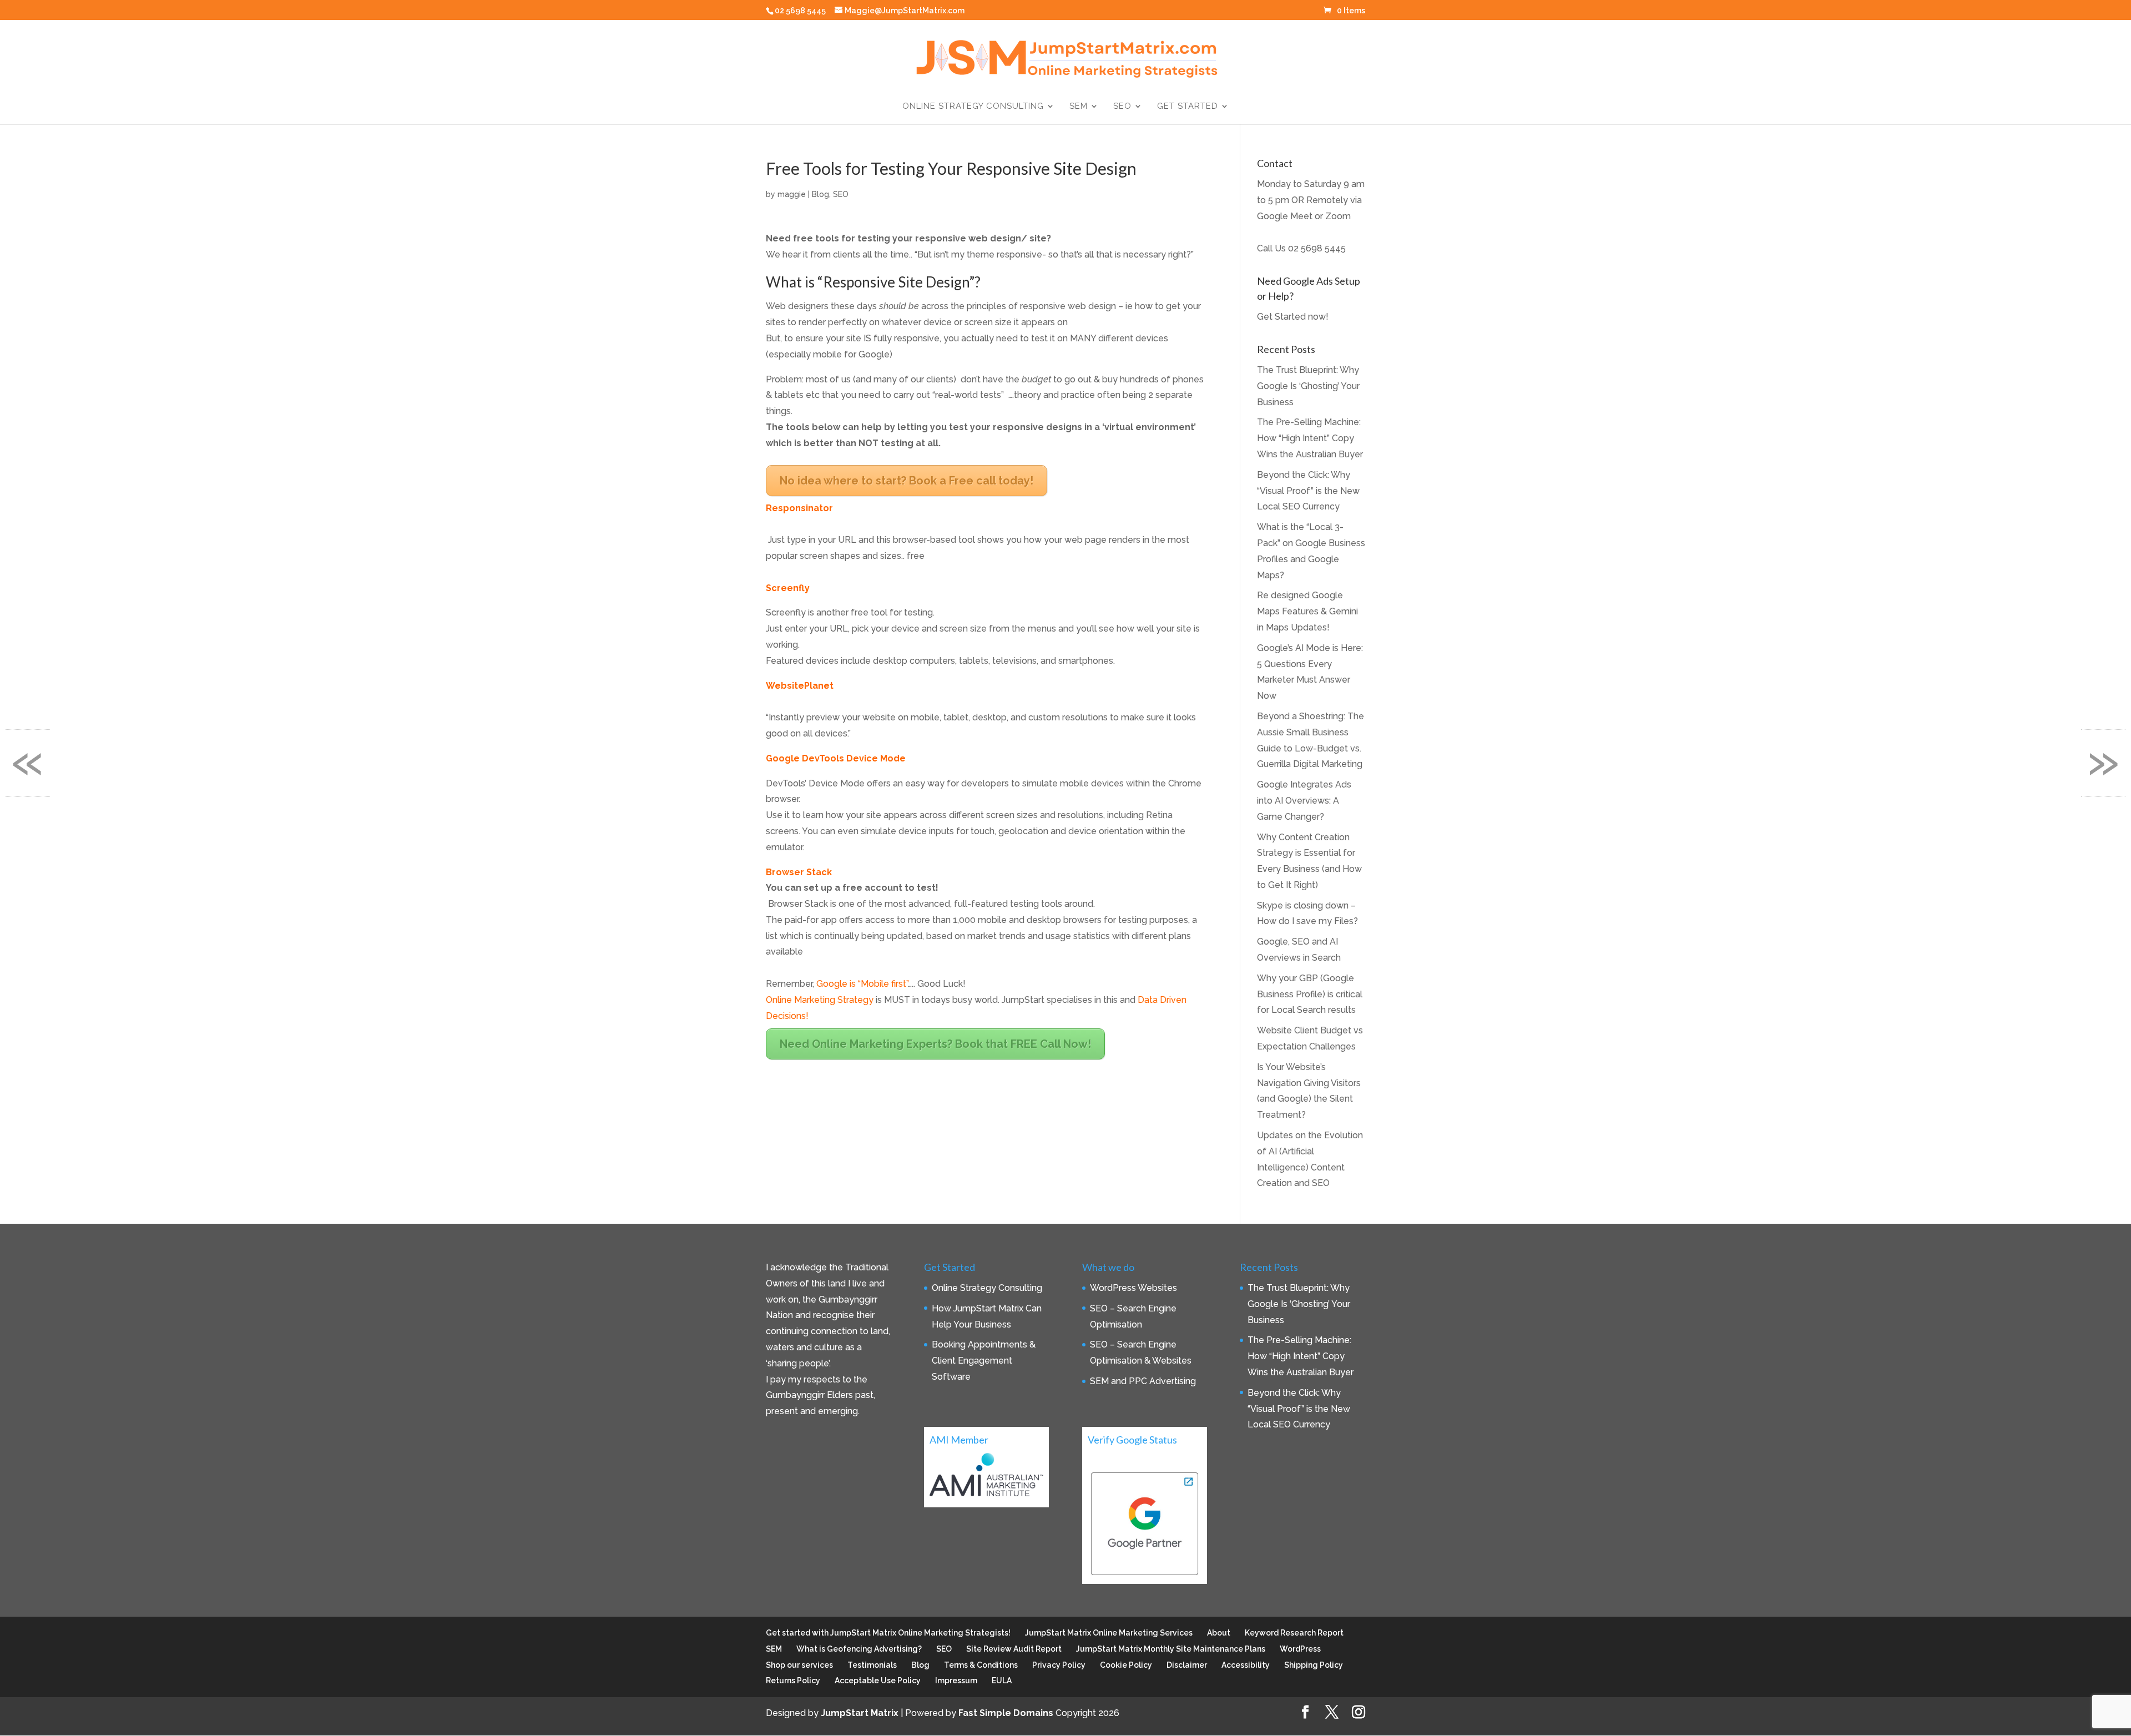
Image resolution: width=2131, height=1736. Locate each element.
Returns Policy (793, 1681)
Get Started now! (1293, 317)
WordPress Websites (1133, 1288)
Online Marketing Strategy (821, 1000)
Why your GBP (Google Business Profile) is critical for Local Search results (1310, 994)
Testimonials (872, 1665)
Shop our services (799, 1665)
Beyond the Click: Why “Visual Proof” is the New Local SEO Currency (1308, 491)
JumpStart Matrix (860, 1713)
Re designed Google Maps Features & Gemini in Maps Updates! (1307, 611)
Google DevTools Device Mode (836, 758)
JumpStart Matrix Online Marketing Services (1109, 1633)
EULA (1002, 1681)
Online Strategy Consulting (973, 107)
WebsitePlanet (800, 686)
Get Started (1188, 107)
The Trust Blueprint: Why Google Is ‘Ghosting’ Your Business (1308, 386)
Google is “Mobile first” (862, 984)
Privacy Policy (1059, 1665)
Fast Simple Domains (1006, 1713)
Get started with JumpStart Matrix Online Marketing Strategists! (888, 1633)
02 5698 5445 (1317, 248)
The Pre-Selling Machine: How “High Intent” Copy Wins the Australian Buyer (1310, 438)
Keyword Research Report (1294, 1633)
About (1219, 1633)
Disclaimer (1187, 1665)
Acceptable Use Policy (878, 1681)
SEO (1122, 107)
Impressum (956, 1681)
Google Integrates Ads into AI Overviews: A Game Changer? (1304, 801)
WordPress (1300, 1649)
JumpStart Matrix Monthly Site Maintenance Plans (1171, 1649)
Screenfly (788, 588)
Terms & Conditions (981, 1665)
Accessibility (1246, 1665)
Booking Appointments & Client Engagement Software (984, 1361)
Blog (820, 194)
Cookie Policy (1126, 1665)
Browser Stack (799, 872)
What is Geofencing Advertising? (859, 1649)
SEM (1079, 107)
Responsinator (799, 508)
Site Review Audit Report (1014, 1649)
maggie (792, 194)
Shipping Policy (1314, 1665)
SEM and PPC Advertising (1143, 1381)
